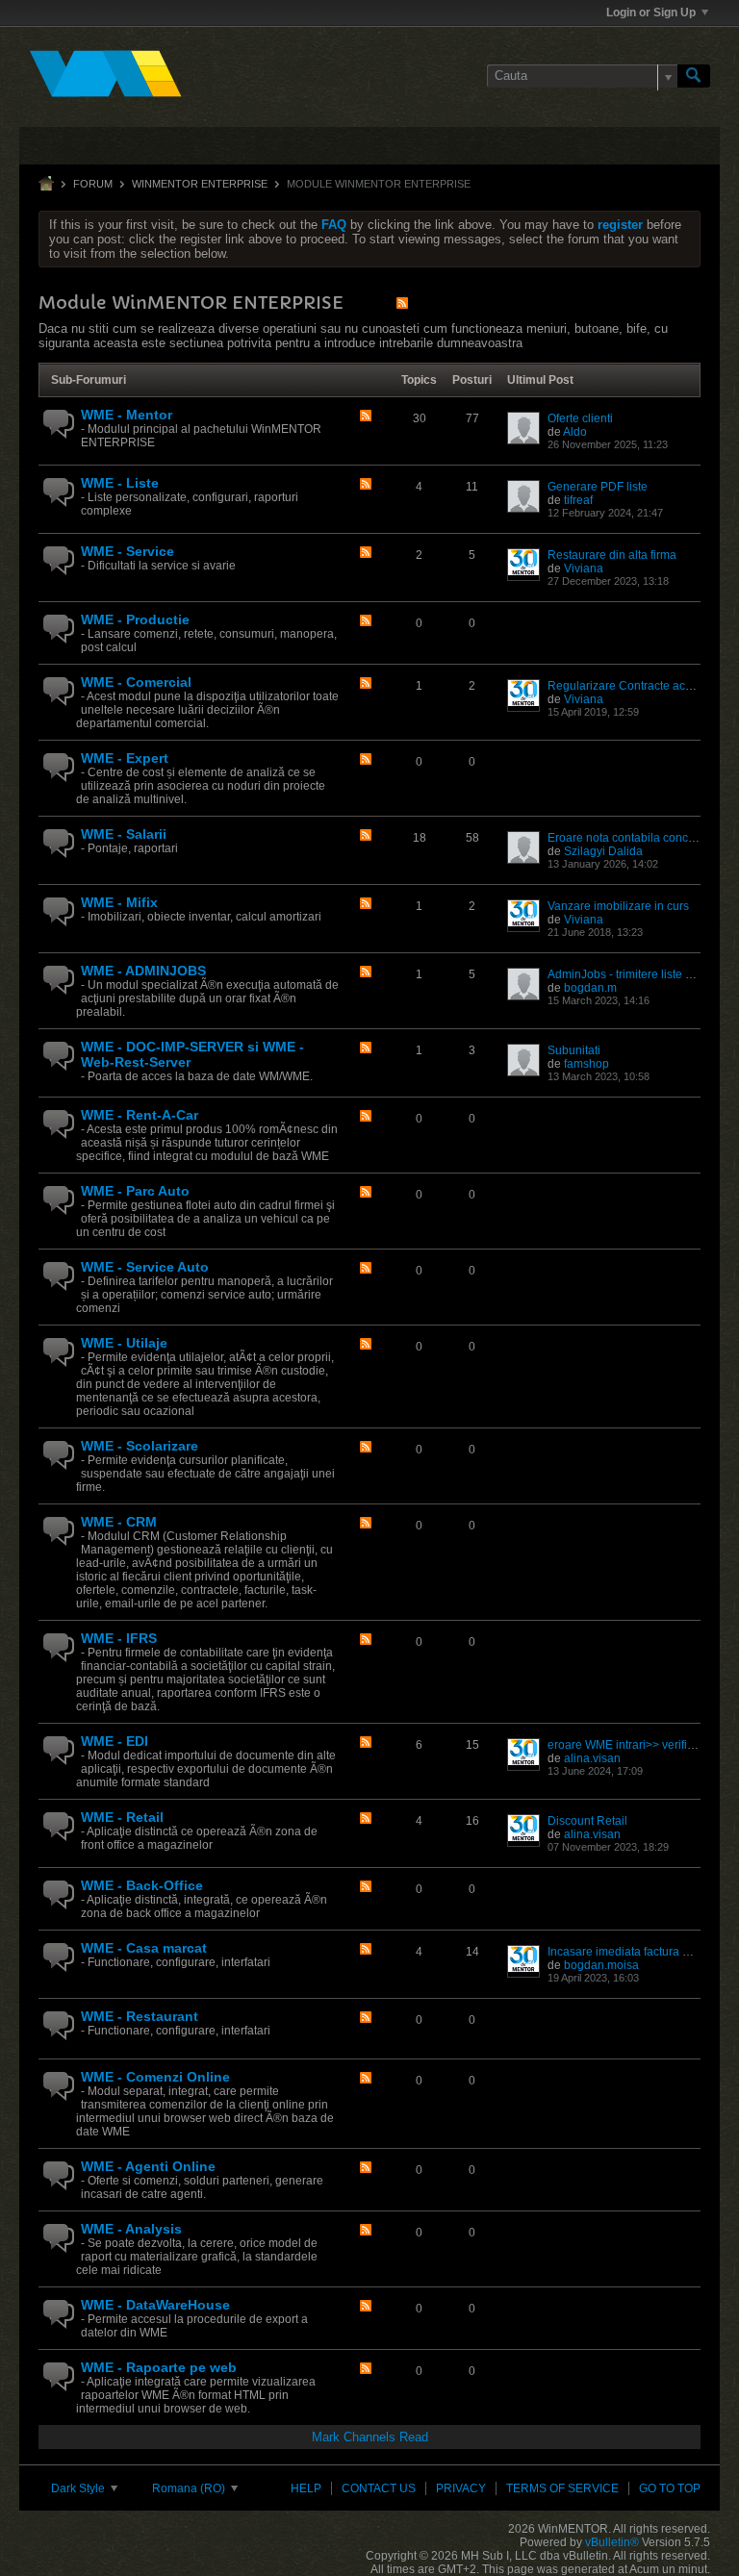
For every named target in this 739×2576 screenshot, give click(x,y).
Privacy (461, 2488)
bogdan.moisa (601, 1965)
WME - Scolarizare (140, 1446)
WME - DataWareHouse (155, 2305)
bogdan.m (590, 988)
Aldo (575, 432)
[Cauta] (694, 76)
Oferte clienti (580, 418)
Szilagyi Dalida (603, 851)
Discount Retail (587, 1821)
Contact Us (379, 2488)
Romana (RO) (190, 2488)
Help (306, 2488)
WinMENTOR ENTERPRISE (200, 184)
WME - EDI (115, 1741)
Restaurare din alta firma (612, 555)
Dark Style (79, 2488)
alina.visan (592, 1758)
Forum (93, 184)
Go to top (670, 2488)
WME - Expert (125, 758)
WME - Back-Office (142, 1885)
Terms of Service (562, 2488)
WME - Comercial (136, 682)
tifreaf (578, 500)
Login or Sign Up (651, 13)
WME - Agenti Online (148, 2166)
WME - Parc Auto (135, 1191)
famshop (586, 1064)
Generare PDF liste (598, 487)
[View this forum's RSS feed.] (366, 417)
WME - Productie (135, 619)
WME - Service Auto (145, 1267)
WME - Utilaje (124, 1343)
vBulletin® (612, 2542)
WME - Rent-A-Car (140, 1115)
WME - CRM (119, 1522)
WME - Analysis (131, 2229)
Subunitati (574, 1050)
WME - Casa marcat (144, 1948)
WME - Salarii (124, 834)
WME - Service (127, 551)
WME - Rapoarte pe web (159, 2367)
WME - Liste (120, 483)
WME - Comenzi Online (155, 2077)
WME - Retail (122, 1817)
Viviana (584, 568)
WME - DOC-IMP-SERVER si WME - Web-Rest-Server (192, 1054)
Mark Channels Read (370, 2437)
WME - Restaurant (140, 2016)
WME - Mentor (127, 415)
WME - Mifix (119, 902)
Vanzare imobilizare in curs (618, 906)
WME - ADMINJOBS (143, 971)
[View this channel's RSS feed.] (402, 303)
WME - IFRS (119, 1638)
